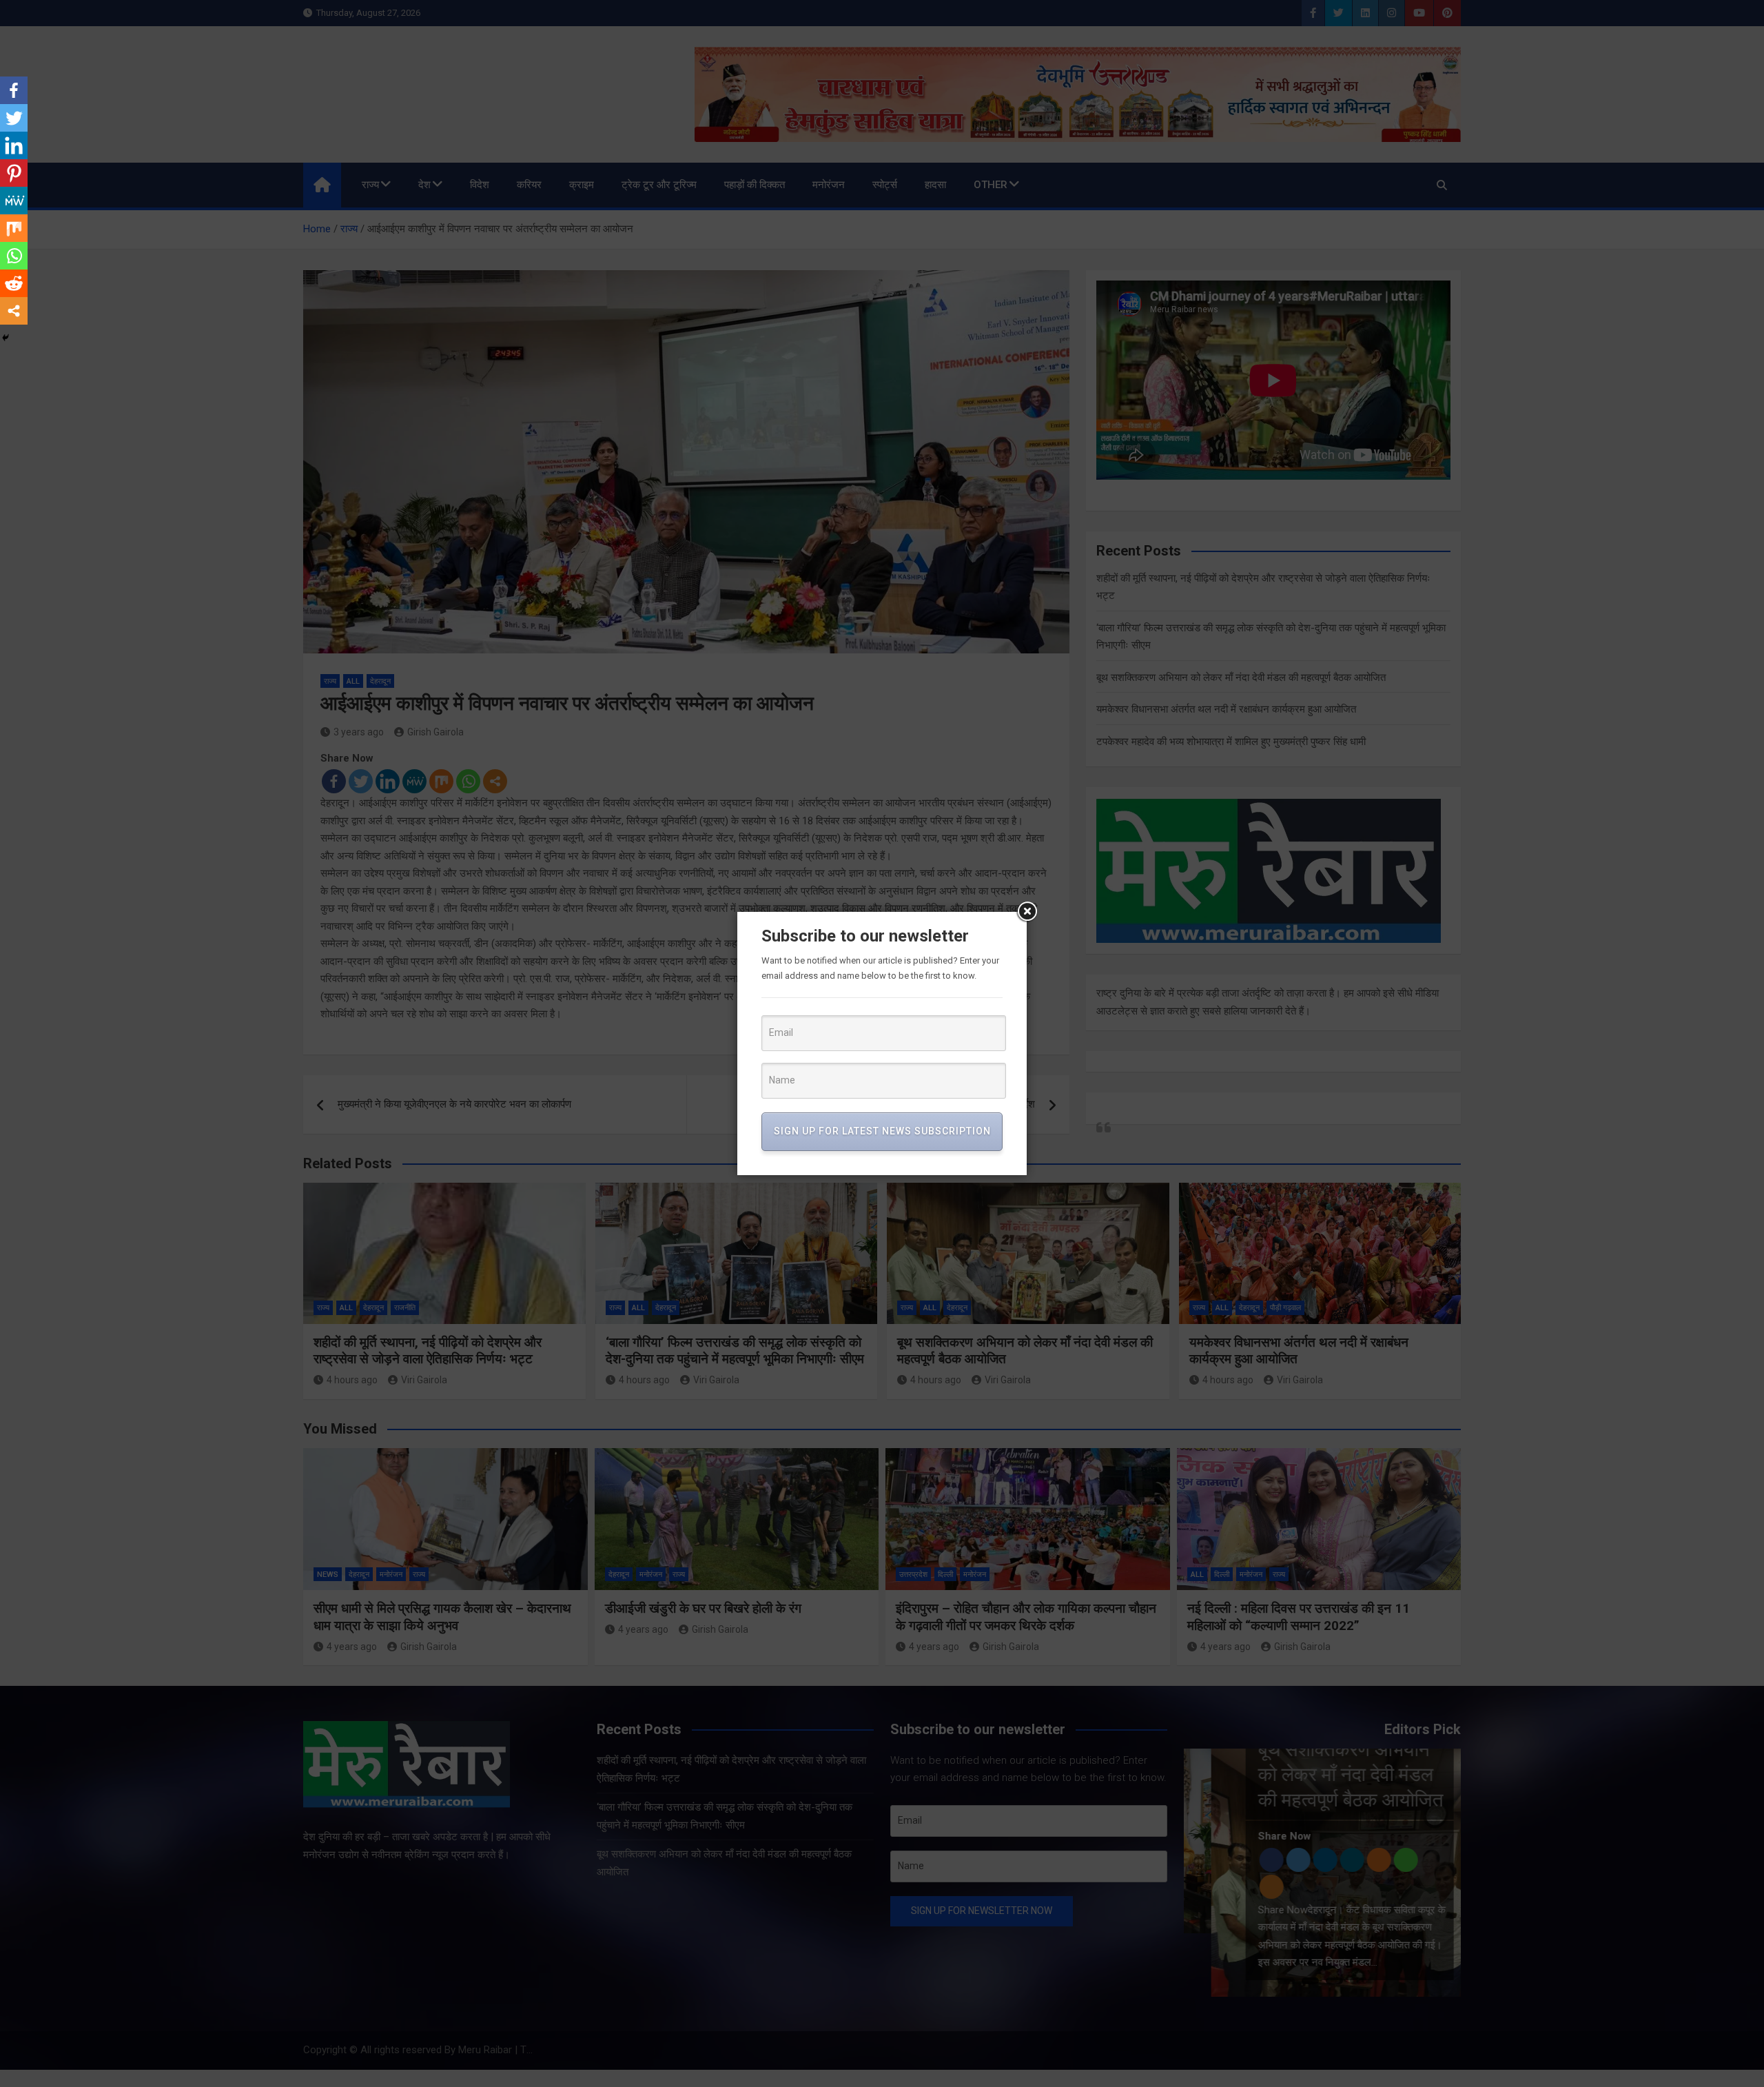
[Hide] (6, 338)
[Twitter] (14, 118)
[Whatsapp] (14, 256)
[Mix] (14, 228)
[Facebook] (14, 90)
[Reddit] (14, 283)
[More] (14, 311)
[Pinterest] (14, 173)
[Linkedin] (14, 145)
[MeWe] (14, 201)
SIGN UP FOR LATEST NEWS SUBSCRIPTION (882, 1131)
